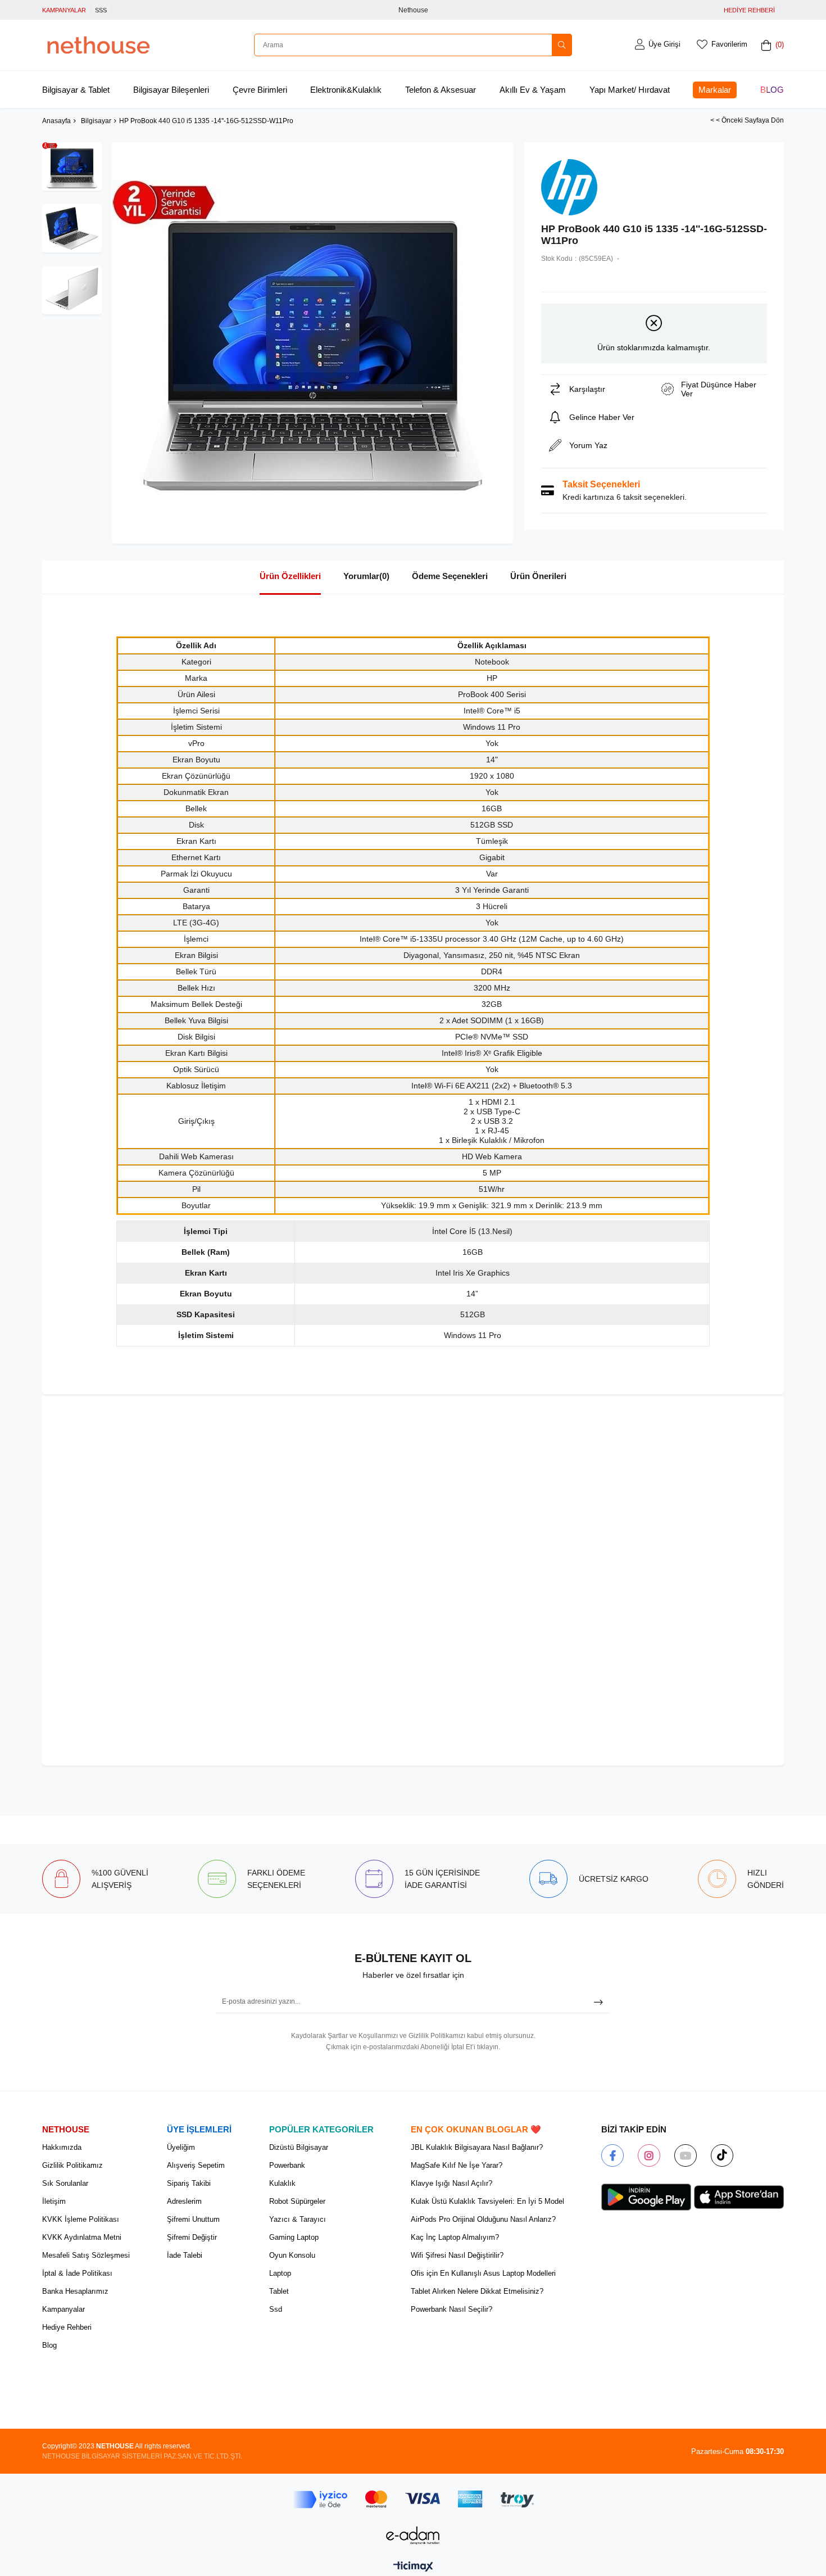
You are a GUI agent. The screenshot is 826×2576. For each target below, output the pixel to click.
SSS (101, 10)
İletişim (54, 2201)
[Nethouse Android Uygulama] (646, 2197)
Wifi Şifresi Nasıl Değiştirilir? (457, 2255)
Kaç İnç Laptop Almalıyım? (455, 2237)
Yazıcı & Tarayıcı (298, 2219)
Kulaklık (282, 2183)
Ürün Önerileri (538, 576)
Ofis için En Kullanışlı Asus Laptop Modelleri (483, 2273)
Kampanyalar (63, 2309)
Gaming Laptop (294, 2237)
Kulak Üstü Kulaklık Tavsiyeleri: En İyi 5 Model (487, 2201)
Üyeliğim (181, 2147)
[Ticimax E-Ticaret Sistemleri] (413, 2567)
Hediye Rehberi (67, 2327)
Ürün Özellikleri (290, 576)
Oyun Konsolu (292, 2255)
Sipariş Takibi (189, 2183)
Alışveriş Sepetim (196, 2165)
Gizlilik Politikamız (72, 2165)
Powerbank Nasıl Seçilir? (451, 2309)
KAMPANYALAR (64, 10)
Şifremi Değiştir (192, 2237)
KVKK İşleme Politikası (81, 2219)
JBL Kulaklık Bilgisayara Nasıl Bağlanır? (477, 2147)
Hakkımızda (62, 2147)
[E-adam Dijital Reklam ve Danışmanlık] (413, 2535)
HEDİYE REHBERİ (749, 10)
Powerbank (287, 2165)
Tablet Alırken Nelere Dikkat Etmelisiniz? (477, 2291)
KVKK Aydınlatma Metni (82, 2237)
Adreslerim (184, 2201)
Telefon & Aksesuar (441, 90)
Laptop (280, 2273)
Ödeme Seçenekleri (450, 576)
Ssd (276, 2309)
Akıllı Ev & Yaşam (533, 90)
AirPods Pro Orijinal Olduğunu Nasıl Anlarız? (483, 2219)
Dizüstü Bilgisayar (299, 2147)
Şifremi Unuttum (193, 2219)
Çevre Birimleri (260, 90)
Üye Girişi (664, 44)
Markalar (715, 90)
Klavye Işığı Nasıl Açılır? (451, 2183)
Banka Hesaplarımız (75, 2291)
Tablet (279, 2291)
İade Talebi (185, 2255)
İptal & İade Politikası (77, 2273)
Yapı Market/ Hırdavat (630, 90)
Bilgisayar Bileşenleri (171, 90)
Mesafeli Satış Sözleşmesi (86, 2255)
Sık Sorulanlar (65, 2183)
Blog (772, 90)
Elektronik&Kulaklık (346, 90)
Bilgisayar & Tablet (76, 90)
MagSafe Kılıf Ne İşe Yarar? (457, 2165)
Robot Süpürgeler (297, 2201)
